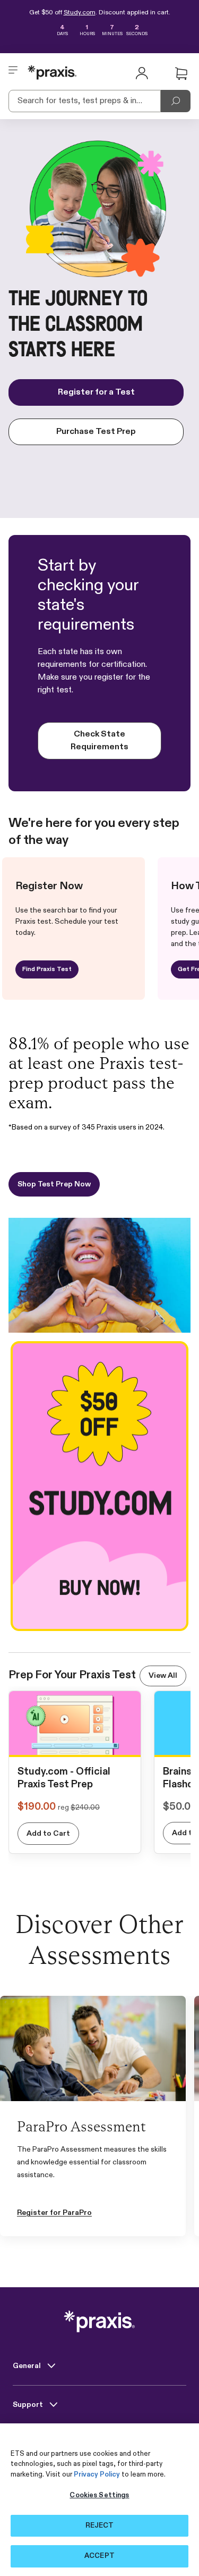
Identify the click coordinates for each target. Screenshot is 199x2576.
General (28, 2366)
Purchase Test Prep (96, 432)
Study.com (80, 13)
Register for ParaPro (54, 2213)
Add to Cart (48, 1834)
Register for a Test (96, 392)
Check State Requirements (99, 741)
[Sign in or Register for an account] (142, 72)
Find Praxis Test (47, 969)
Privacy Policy (97, 2475)
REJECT (100, 2526)
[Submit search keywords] (176, 101)
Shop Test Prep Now (54, 1184)
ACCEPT (99, 2556)
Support (29, 2405)
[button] (181, 74)
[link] (75, 1746)
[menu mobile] (13, 72)
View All (163, 1676)
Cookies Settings (99, 2495)
